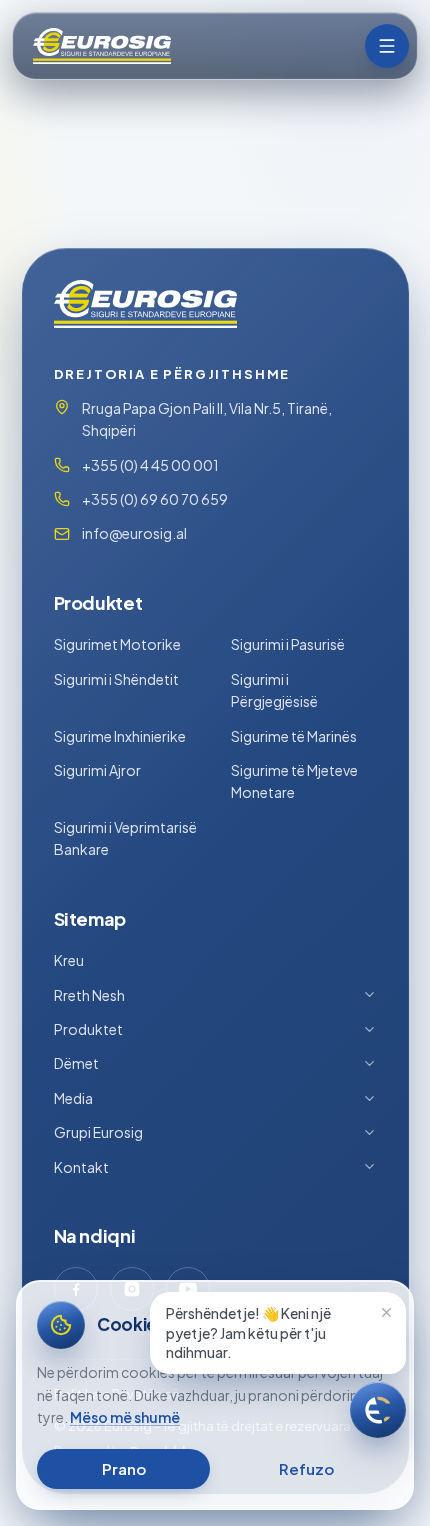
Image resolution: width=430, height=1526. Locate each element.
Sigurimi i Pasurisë (288, 644)
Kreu (69, 960)
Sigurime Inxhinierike (120, 736)
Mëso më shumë (125, 1417)
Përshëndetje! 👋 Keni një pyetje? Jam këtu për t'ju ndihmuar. (248, 1332)
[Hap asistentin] (378, 1410)
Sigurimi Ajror (97, 770)
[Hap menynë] (387, 46)
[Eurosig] (100, 46)
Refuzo (306, 1468)
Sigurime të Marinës (294, 736)
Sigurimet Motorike (117, 644)
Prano (124, 1468)
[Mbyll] (386, 1312)
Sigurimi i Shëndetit (116, 679)
